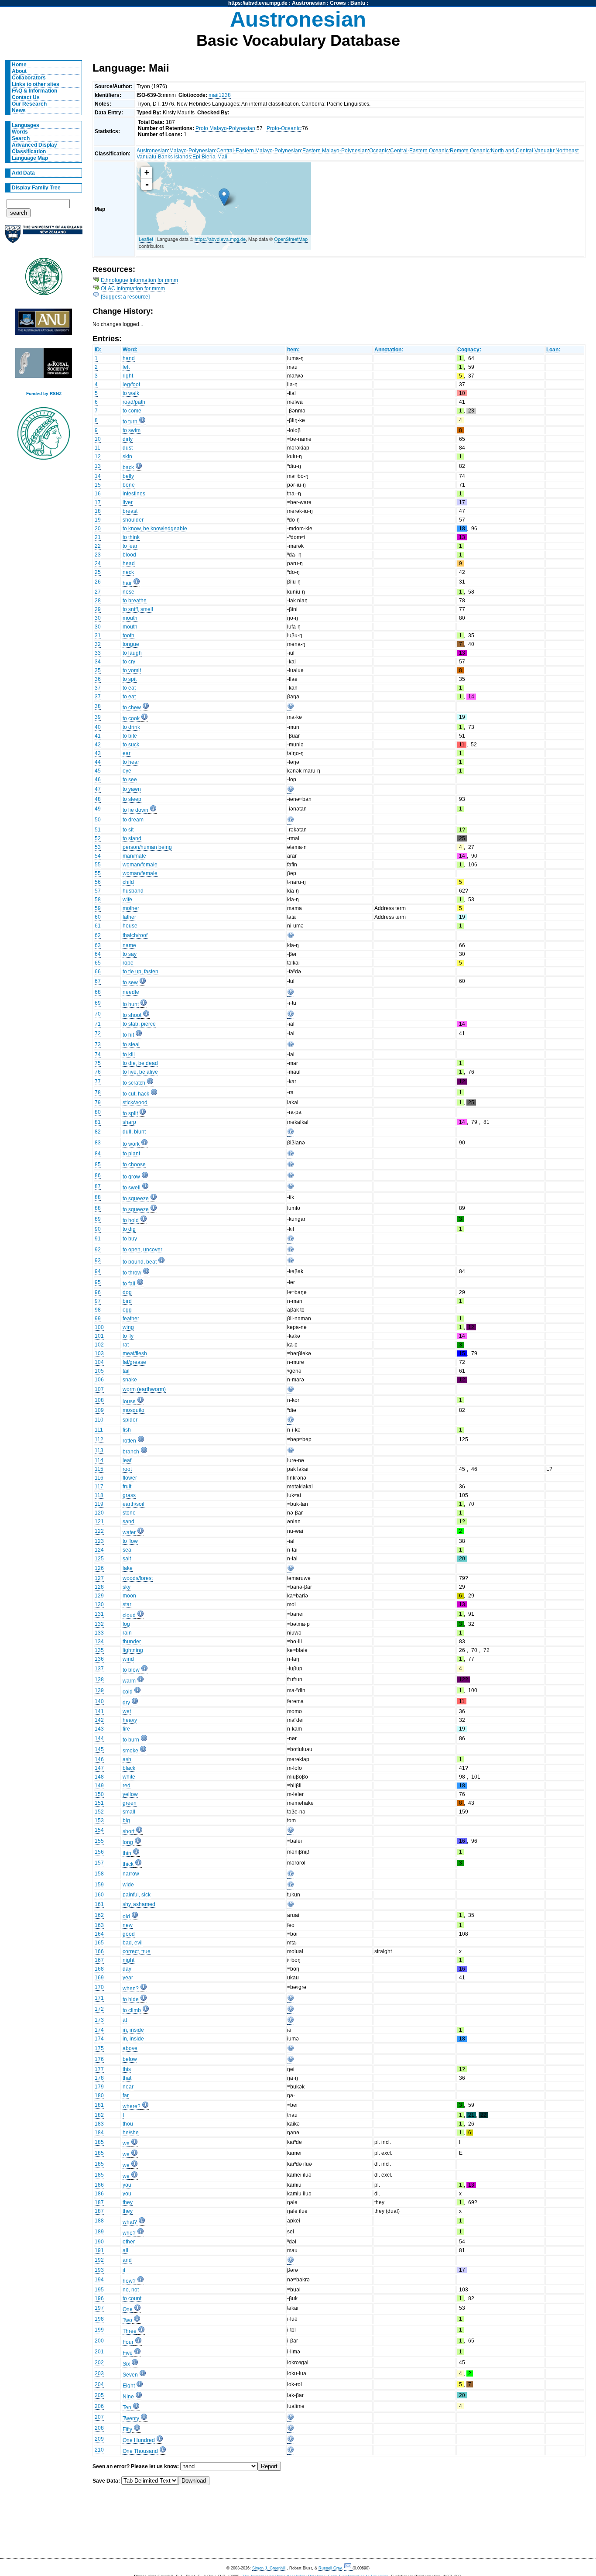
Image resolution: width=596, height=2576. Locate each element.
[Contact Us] (348, 2568)
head (129, 563)
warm (129, 1681)
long (128, 1842)
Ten (127, 2408)
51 (98, 830)
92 (98, 1250)
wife (127, 900)
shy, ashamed (139, 1904)
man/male (134, 856)
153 (99, 1820)
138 (99, 1680)
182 (99, 2115)
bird (127, 1301)
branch (131, 1452)
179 (99, 2087)
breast (130, 511)
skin (127, 457)
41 (98, 736)
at (125, 2020)
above (130, 2048)
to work (131, 1144)
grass (129, 1495)
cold (128, 1692)
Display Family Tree (36, 188)
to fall (129, 1284)
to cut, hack (136, 1094)
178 (99, 2078)
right (128, 376)
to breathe (135, 601)
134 (99, 1642)
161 (99, 1904)
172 (99, 2009)
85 (98, 1164)
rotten (129, 1441)
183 (99, 2124)
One (128, 2309)
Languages (26, 125)
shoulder (133, 520)
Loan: (553, 350)
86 (98, 1175)
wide (128, 1885)
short (128, 1831)
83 (98, 1143)
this (127, 2069)
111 (99, 1430)
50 (98, 820)
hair (127, 583)
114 (99, 1460)
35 (98, 670)
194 (99, 2280)
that (127, 2078)
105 (99, 1371)
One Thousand (140, 2451)
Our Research (29, 104)
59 (98, 908)
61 (98, 926)
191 (99, 2250)
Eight (129, 2386)
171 (99, 1998)
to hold (131, 1220)
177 (99, 2069)
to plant (131, 1154)
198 (99, 2319)
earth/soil (134, 1504)
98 (98, 1310)
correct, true (137, 1951)
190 (99, 2242)
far (126, 2095)
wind (128, 1659)
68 (98, 992)
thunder (132, 1642)
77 (98, 1082)
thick (128, 1864)
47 (98, 789)
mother (131, 908)
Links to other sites (36, 84)
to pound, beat (140, 1262)
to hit (128, 1035)
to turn (130, 422)
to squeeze (136, 1199)
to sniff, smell (138, 609)
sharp (129, 1122)
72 (98, 1034)
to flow (130, 1541)
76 (98, 1072)
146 (99, 1759)
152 (99, 1812)
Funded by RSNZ (44, 393)
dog (127, 1292)
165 (99, 1943)
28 (98, 601)
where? (132, 2106)
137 (99, 1669)
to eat (129, 688)
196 (99, 2298)
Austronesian (309, 3)
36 (98, 679)
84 (98, 1154)
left (126, 367)
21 (98, 537)
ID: (98, 350)
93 (98, 1261)
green (130, 1803)
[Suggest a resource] (125, 297)
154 (99, 1830)
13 (98, 466)
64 (98, 954)
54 (98, 856)
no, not (131, 2290)
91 (98, 1239)
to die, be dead (140, 1063)
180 (99, 2095)
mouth (130, 618)
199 (99, 2330)
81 (98, 1122)
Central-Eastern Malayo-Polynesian (259, 151)
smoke (130, 1751)
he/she (131, 2133)
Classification (29, 151)
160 (99, 1895)
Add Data (23, 173)
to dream (133, 820)
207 (99, 2417)
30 (98, 618)
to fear (130, 546)
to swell (132, 1188)
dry (126, 1703)
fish (127, 1430)
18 (98, 511)
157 (99, 1863)
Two (127, 2320)
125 (99, 1559)
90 (98, 1229)
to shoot (132, 1015)
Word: (130, 350)
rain (127, 1633)
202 (99, 2363)
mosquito (134, 1410)
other (129, 2242)
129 (99, 1596)
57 (98, 891)
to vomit (132, 670)
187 (99, 2202)
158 (99, 1874)
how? (129, 2281)
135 (99, 1650)
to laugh (132, 653)
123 (99, 1541)
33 (98, 653)
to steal (131, 1044)
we (126, 2143)
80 (98, 1112)
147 (99, 1768)
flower (130, 1478)
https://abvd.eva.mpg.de (258, 3)
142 (99, 1720)
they (128, 2202)
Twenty (131, 2418)
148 (99, 1777)
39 (98, 717)
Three (130, 2331)
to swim (132, 430)
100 (99, 1327)
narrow (131, 1874)
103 (99, 1353)
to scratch (134, 1083)
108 (99, 1400)
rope (128, 963)
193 (99, 2270)
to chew (132, 708)
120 (99, 1513)
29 (98, 609)
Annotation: (389, 350)
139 (99, 1690)
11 (98, 448)
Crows (338, 3)
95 (98, 1282)
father (129, 917)
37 (98, 688)
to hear (131, 762)
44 (98, 762)
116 (99, 1478)
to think (131, 537)
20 (98, 529)
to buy (130, 1239)
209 (99, 2439)
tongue (131, 644)
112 (99, 1439)
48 (98, 799)
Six (126, 2364)
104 (99, 1362)
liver (128, 502)
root (127, 1469)
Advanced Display (34, 145)
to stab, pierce (139, 1024)
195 (99, 2290)
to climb (132, 2010)
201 (99, 2352)
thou (128, 2124)
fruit (127, 1487)
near (128, 2087)
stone (129, 1513)
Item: (293, 350)
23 (98, 555)
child (128, 882)
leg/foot (131, 385)
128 (99, 1587)
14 (98, 476)
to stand (132, 838)
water (129, 1532)
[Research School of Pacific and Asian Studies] (44, 324)
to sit (128, 830)
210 (99, 2450)
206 (99, 2406)
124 (99, 1550)
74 (98, 1054)
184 (99, 2133)
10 (98, 439)
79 (98, 1103)
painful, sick (137, 1895)
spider (130, 1420)
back (128, 467)
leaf (127, 1460)
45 (98, 771)
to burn (131, 1740)
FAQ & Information (34, 91)
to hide (131, 1999)
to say (130, 954)
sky (127, 1587)
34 (98, 662)
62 (98, 935)
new (128, 1925)
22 (98, 546)
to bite (130, 736)
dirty (128, 439)
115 (99, 1469)
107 (99, 1389)
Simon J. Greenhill (269, 2568)
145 (99, 1749)
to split (130, 1113)
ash (127, 1759)
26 (98, 582)
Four (128, 2342)
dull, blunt (134, 1132)
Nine (128, 2397)
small (129, 1812)
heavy (130, 1720)
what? (130, 2222)
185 (99, 2142)
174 (99, 2030)
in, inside (133, 2030)
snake (130, 1380)
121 (99, 1522)
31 (98, 635)
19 (98, 520)
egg (127, 1310)
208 (99, 2428)
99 (98, 1319)
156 (99, 1852)
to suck (131, 745)
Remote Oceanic (470, 151)
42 (98, 745)
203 (99, 2373)
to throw (132, 1273)
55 (98, 865)
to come (132, 411)
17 (98, 502)
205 (99, 2395)
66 (98, 972)
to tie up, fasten (140, 972)
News (19, 110)
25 (98, 572)
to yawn (132, 789)
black (129, 1768)
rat (126, 1345)
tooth (128, 635)
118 (99, 1495)
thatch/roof (135, 935)
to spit (130, 679)
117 (99, 1487)
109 (99, 1410)
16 (98, 494)
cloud (129, 1615)
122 (99, 1531)
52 (98, 838)
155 (99, 1841)
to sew (130, 982)
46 (98, 780)
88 (98, 1197)
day (127, 1969)
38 (98, 706)
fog (126, 1624)
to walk (131, 393)
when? (131, 1989)
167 (99, 1960)
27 (98, 592)
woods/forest (138, 1578)
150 (99, 1794)
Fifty (127, 2429)
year (128, 1978)
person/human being (147, 847)
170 (99, 1987)
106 (99, 1380)
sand (128, 1522)
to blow (131, 1670)
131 (99, 1614)
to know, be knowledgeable (155, 529)
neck (128, 572)
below (130, 2059)
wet (127, 1711)
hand (129, 358)
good (129, 1934)
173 (99, 2020)
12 (98, 457)
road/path (134, 402)
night (128, 1960)
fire (126, 1729)
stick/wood (135, 1103)
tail (126, 1371)
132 (99, 1624)
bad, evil (133, 1943)
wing (128, 1327)
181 (99, 2105)
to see (130, 780)
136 (99, 1659)
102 (99, 1345)
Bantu (358, 3)
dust (128, 448)
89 (98, 1219)
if (124, 2270)
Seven (130, 2375)
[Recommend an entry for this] (291, 708)
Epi (196, 157)
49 (98, 809)
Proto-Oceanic (284, 128)
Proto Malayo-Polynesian (225, 128)
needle (131, 992)
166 (99, 1951)
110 (99, 1420)
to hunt (131, 1004)
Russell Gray (330, 2568)
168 (99, 1969)
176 (99, 2059)
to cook (131, 718)
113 (99, 1450)
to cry (129, 662)
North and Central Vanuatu (522, 151)
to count (132, 2298)
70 (98, 1014)
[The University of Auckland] (44, 238)
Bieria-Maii (214, 157)
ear (127, 753)
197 (99, 2308)
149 (99, 1786)
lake (128, 1568)
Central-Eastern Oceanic (419, 151)
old (126, 1917)
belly (128, 476)
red (127, 1786)
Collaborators (29, 78)
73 (98, 1044)
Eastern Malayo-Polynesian (335, 151)
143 (99, 1729)
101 (99, 1336)
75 (98, 1063)
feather (131, 1319)
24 (98, 563)
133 (99, 1633)
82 (98, 1132)
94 (98, 1271)
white (129, 1777)
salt (127, 1559)
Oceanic (379, 151)
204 (99, 2384)
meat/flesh (135, 1353)
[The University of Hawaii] (44, 279)
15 (98, 485)
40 (98, 727)
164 (99, 1934)
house (130, 926)
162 (99, 1915)
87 (98, 1186)
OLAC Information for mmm (133, 289)
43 (98, 753)
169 (99, 1978)
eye (127, 771)
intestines (134, 494)
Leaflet (146, 239)
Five (128, 2353)
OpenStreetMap (291, 239)
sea (127, 1550)
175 (99, 2048)
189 (99, 2232)
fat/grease (134, 1362)
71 (98, 1024)
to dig (129, 1229)
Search (21, 138)
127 (99, 1578)
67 (98, 981)
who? (129, 2233)
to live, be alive (140, 1072)
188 (99, 2221)
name (129, 945)
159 (99, 1885)
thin (127, 1853)
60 (98, 917)
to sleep (132, 799)
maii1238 (220, 95)
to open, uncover (142, 1250)
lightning (133, 1650)
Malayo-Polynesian (192, 151)
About (19, 71)
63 (98, 945)
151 (99, 1803)
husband (133, 891)
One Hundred (139, 2440)
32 (98, 644)
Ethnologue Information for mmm (139, 280)
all (125, 2250)
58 (98, 900)
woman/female (140, 865)
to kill (129, 1054)
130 (99, 1604)
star (127, 1604)
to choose (134, 1164)
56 (98, 882)
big (126, 1820)
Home (19, 65)
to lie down (135, 810)
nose (128, 592)
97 (98, 1301)
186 (99, 2185)
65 (98, 963)
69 (98, 1003)
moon (129, 1596)
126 (99, 1568)
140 (99, 1701)
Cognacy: (469, 350)
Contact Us (26, 97)
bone (129, 485)
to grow (131, 1177)
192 (99, 2260)
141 (99, 1711)
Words (20, 132)
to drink (131, 727)
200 (99, 2341)
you (127, 2185)
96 (98, 1292)
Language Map (30, 158)
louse (129, 1401)
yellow (130, 1794)
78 (98, 1092)
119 (99, 1504)
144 (99, 1738)
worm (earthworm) (144, 1389)
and (127, 2260)
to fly (128, 1336)
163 (99, 1925)
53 (98, 847)
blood (129, 555)
